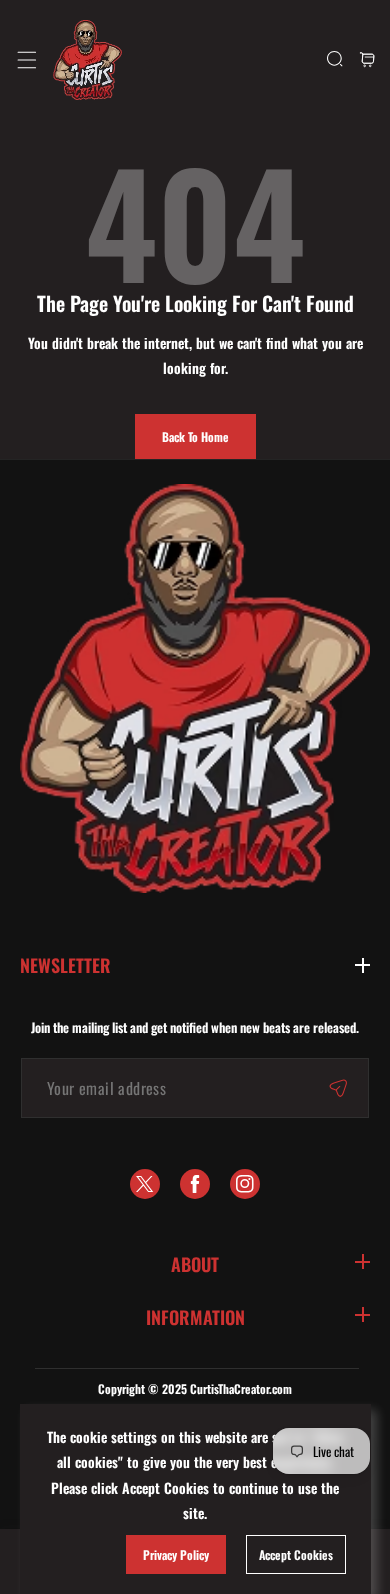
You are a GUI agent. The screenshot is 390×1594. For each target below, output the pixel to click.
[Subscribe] (338, 1088)
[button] (26, 59)
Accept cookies (296, 1554)
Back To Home (195, 436)
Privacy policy (176, 1554)
